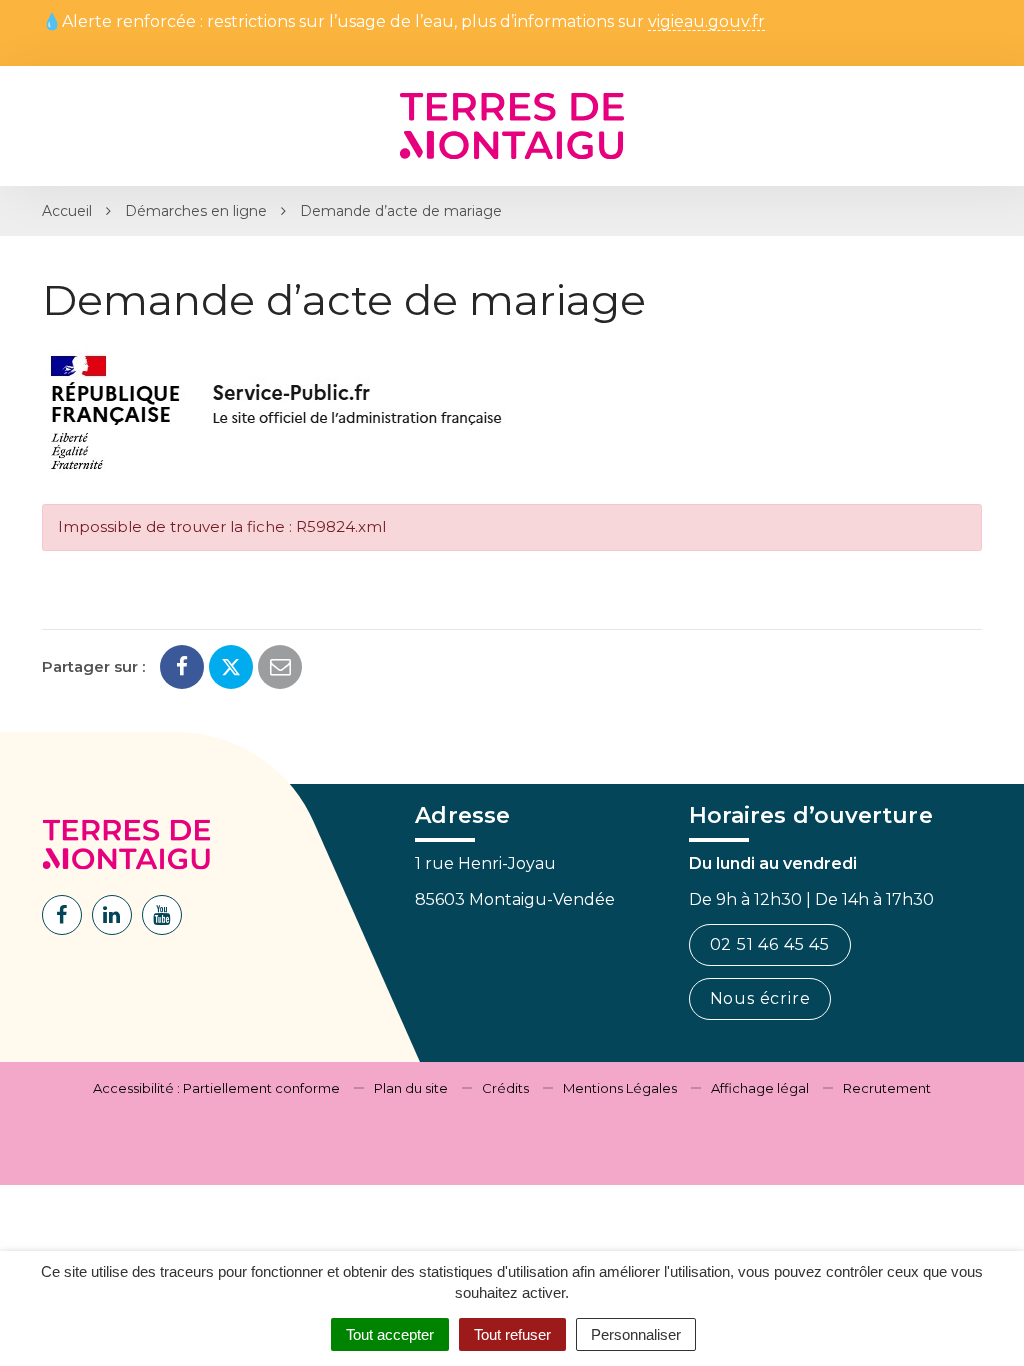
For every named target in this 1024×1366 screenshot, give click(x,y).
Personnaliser (636, 1334)
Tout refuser (512, 1334)
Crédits (505, 1088)
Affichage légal (760, 1088)
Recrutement (887, 1088)
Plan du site (411, 1088)
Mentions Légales (620, 1088)
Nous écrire (760, 998)
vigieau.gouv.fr (706, 22)
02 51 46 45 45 (770, 944)
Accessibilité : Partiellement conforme (216, 1088)
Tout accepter (390, 1334)
